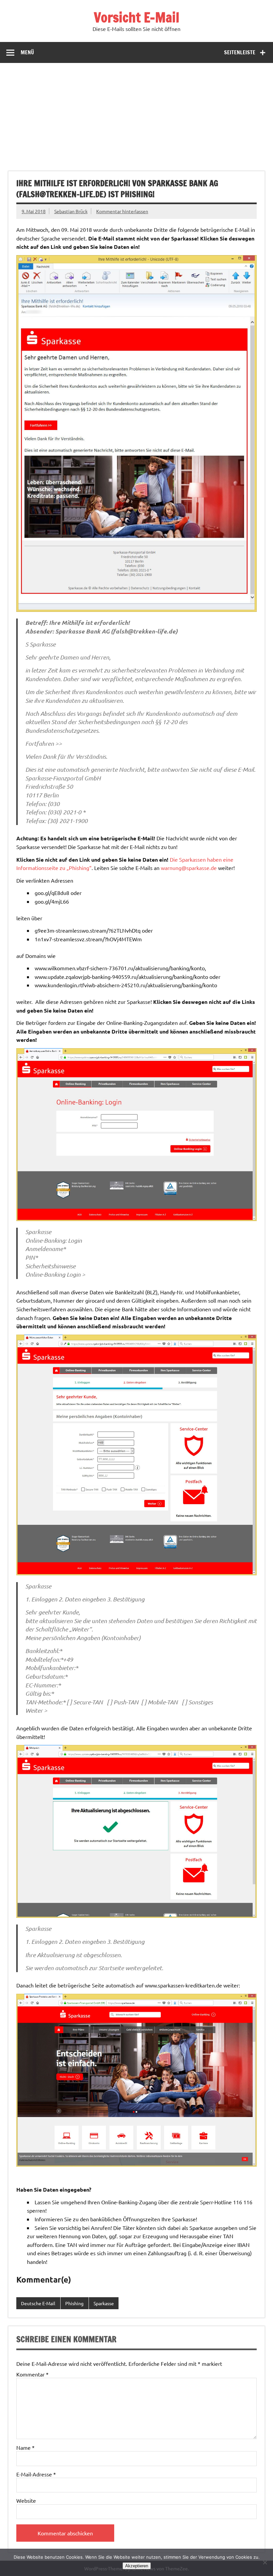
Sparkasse (104, 2303)
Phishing (74, 2303)
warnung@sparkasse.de (189, 868)
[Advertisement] (136, 113)
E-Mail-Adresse (36, 2474)
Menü (27, 52)
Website (26, 2500)
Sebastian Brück (71, 211)
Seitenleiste (240, 52)
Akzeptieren (137, 2566)
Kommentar (32, 2374)
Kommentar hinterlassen (122, 211)
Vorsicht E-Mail (137, 17)
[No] (265, 2562)
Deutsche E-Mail (38, 2303)
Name (25, 2447)
